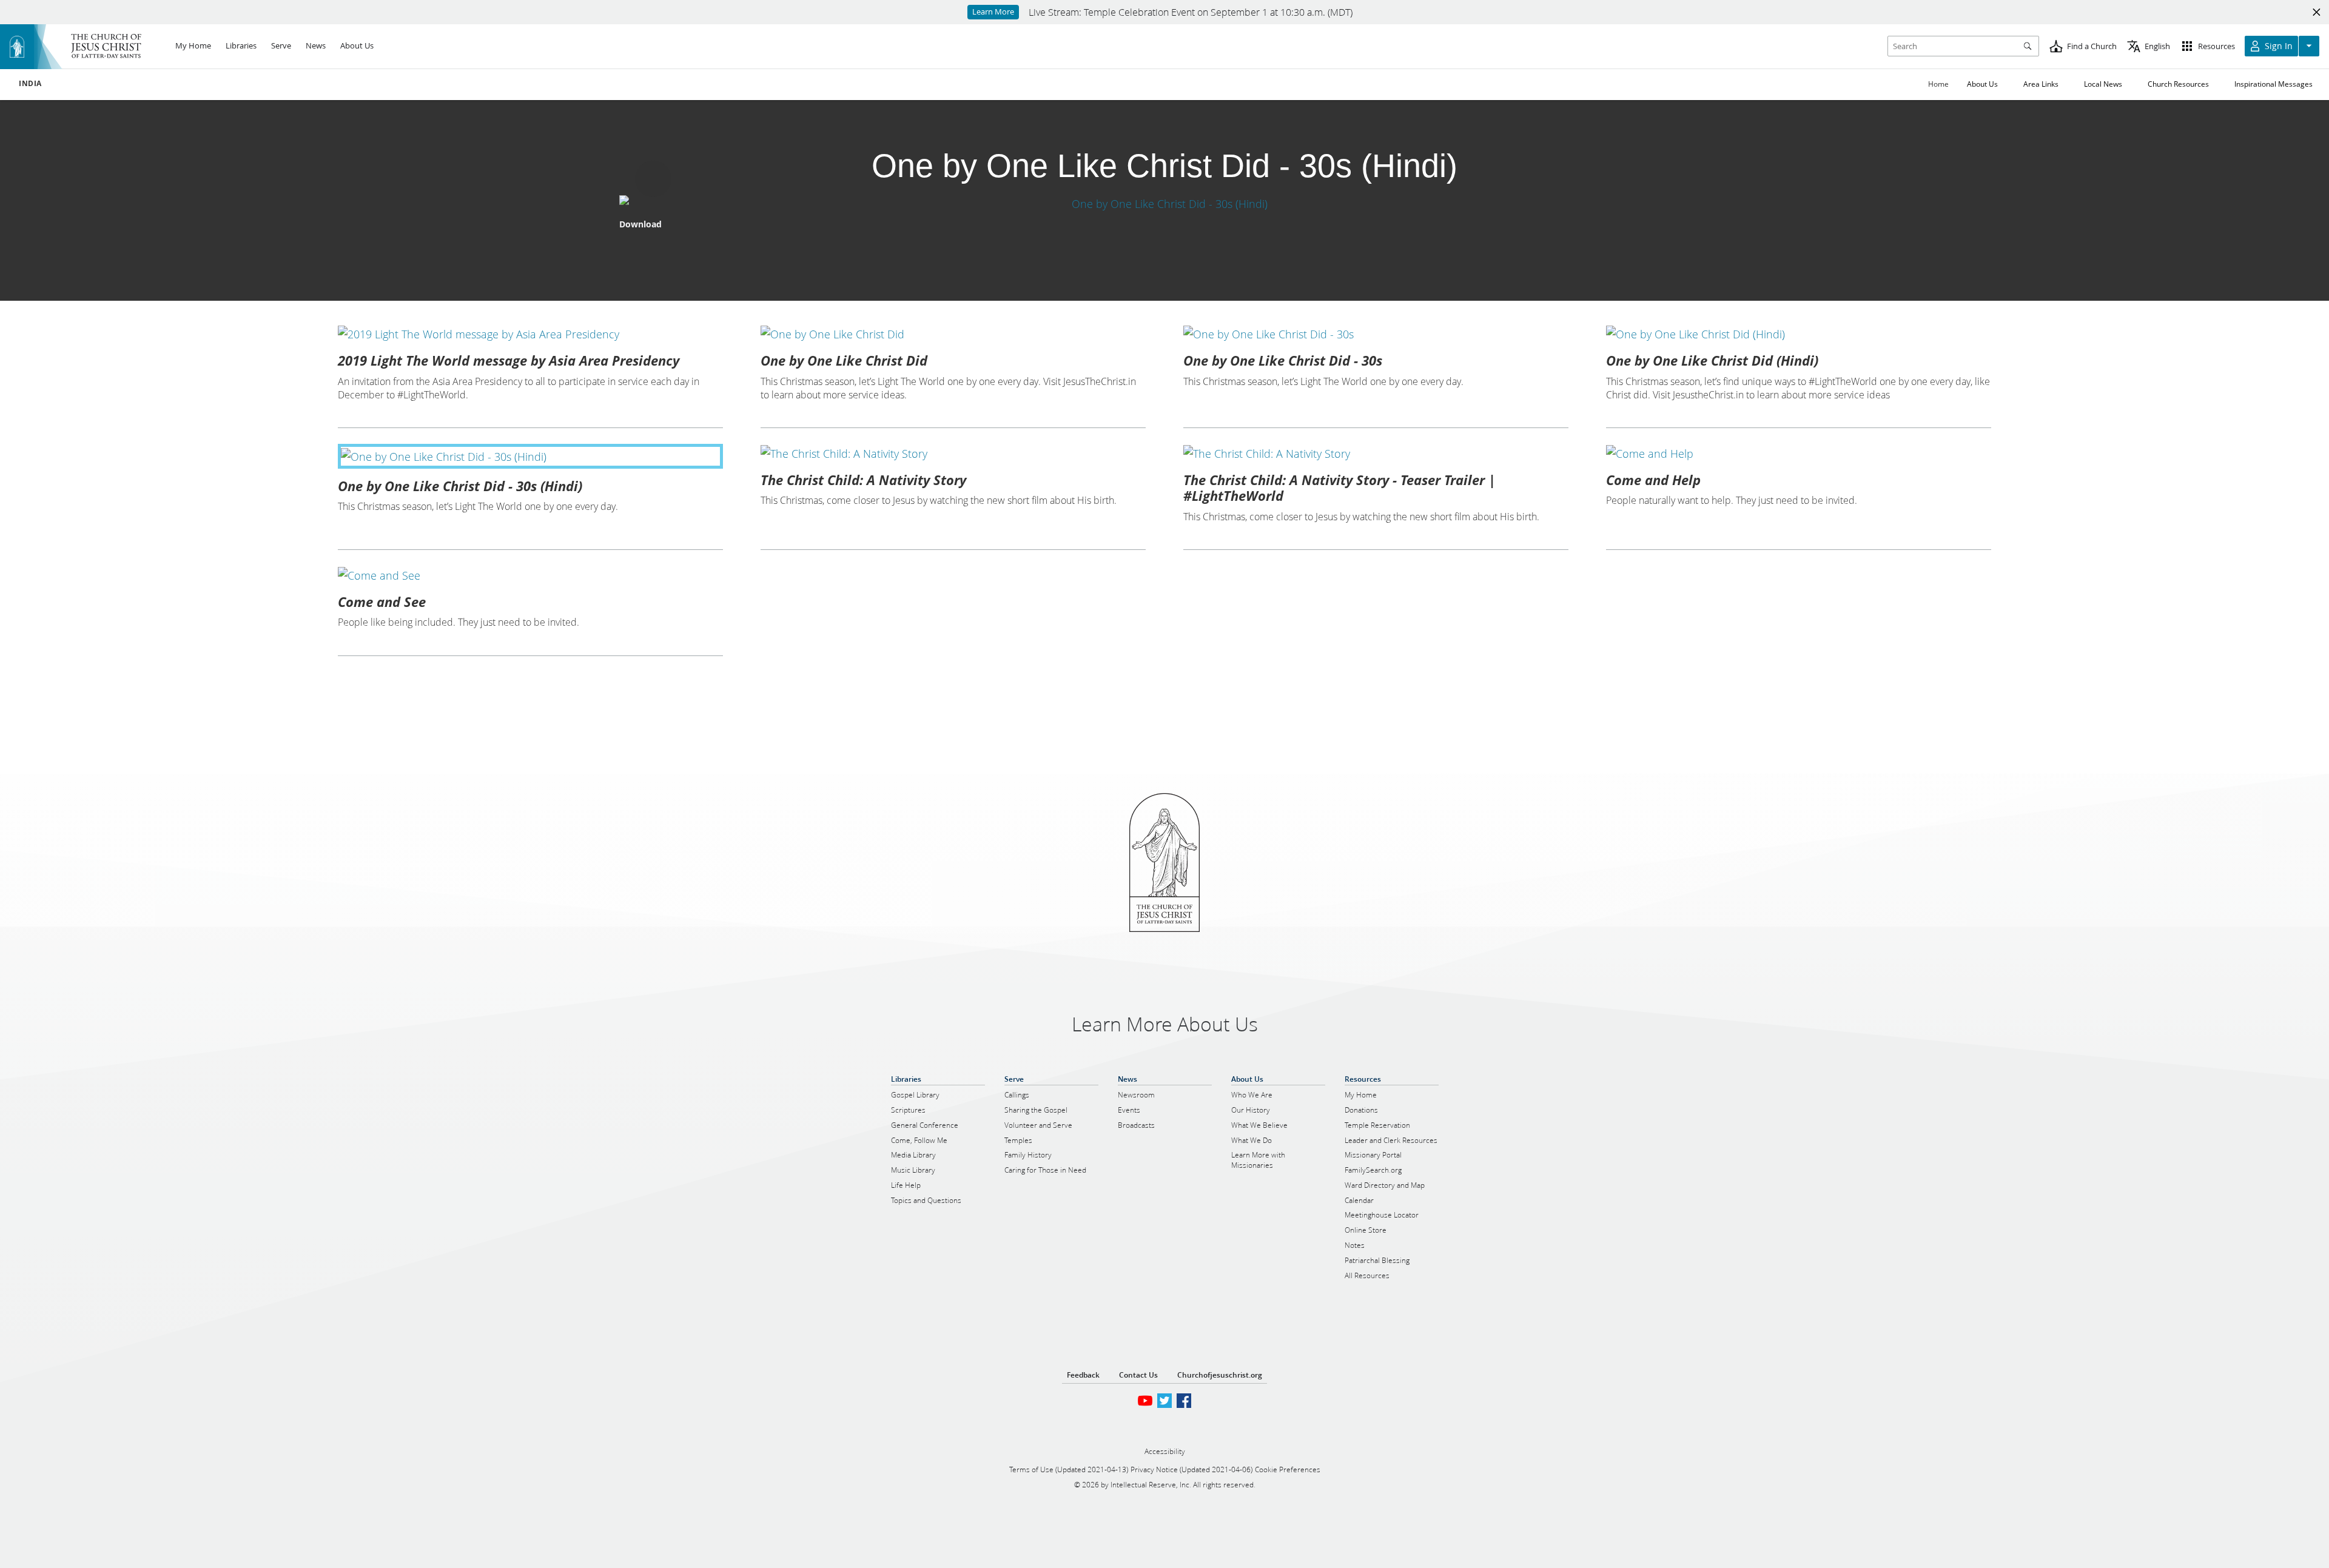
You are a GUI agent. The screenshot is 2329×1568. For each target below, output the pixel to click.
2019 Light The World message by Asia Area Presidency (509, 360)
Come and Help (1653, 480)
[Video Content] (1164, 203)
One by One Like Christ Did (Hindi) (1712, 360)
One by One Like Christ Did (844, 360)
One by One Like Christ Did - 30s (1283, 360)
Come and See (382, 601)
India (30, 84)
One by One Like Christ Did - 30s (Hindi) (460, 486)
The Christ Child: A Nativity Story (863, 480)
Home (1938, 84)
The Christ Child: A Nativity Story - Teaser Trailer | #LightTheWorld (1339, 487)
